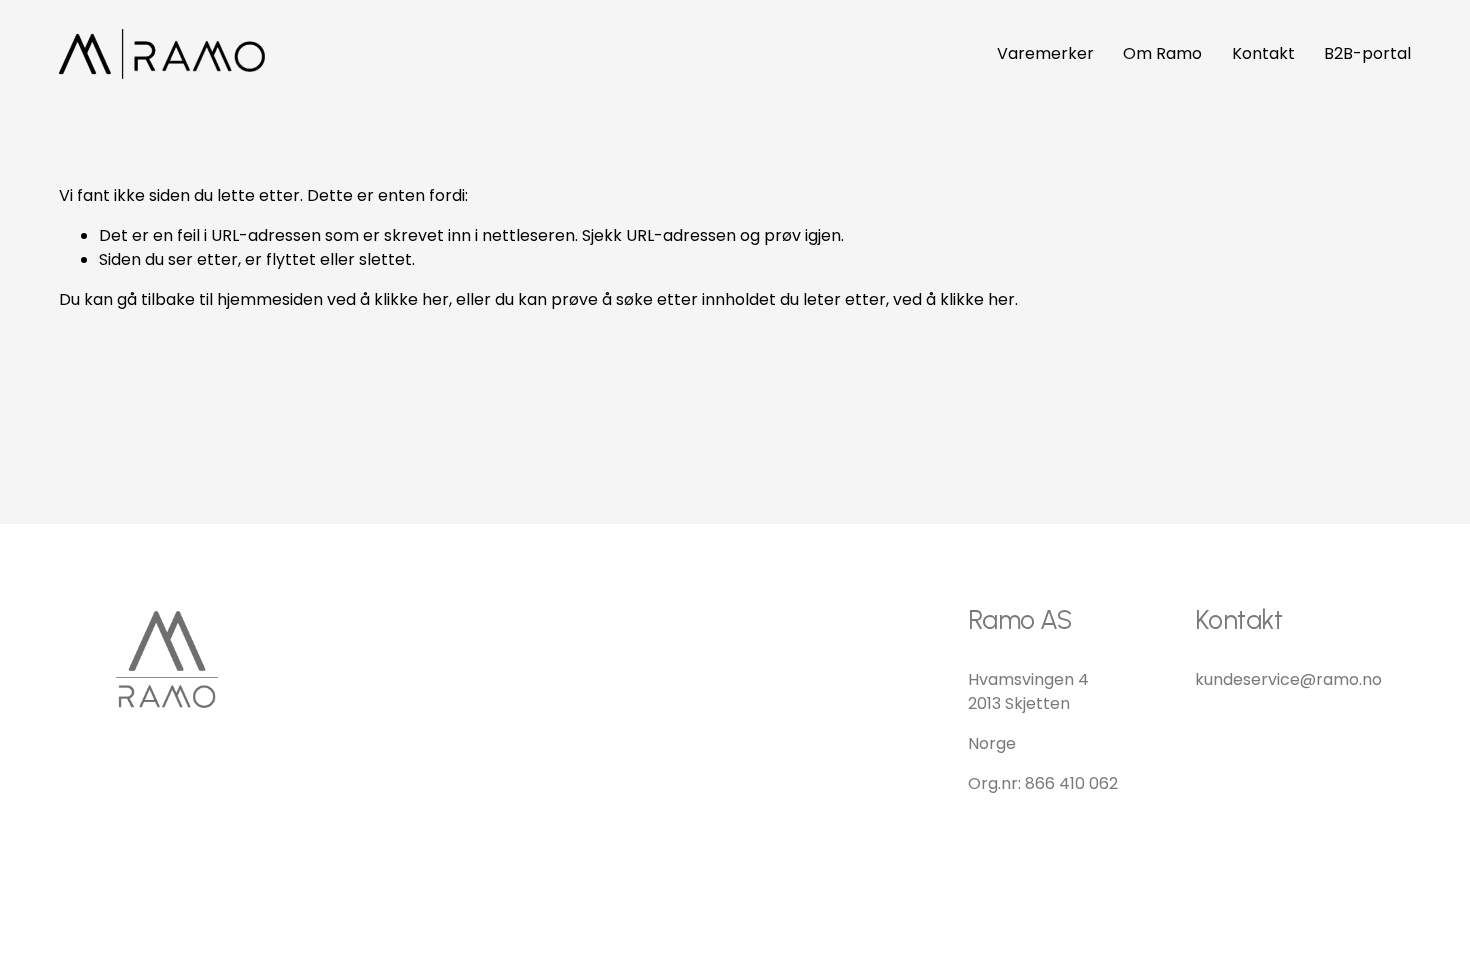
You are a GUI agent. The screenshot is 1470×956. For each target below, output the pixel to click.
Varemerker (1045, 53)
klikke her (411, 299)
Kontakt (1263, 53)
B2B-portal (1367, 53)
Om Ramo (1162, 53)
